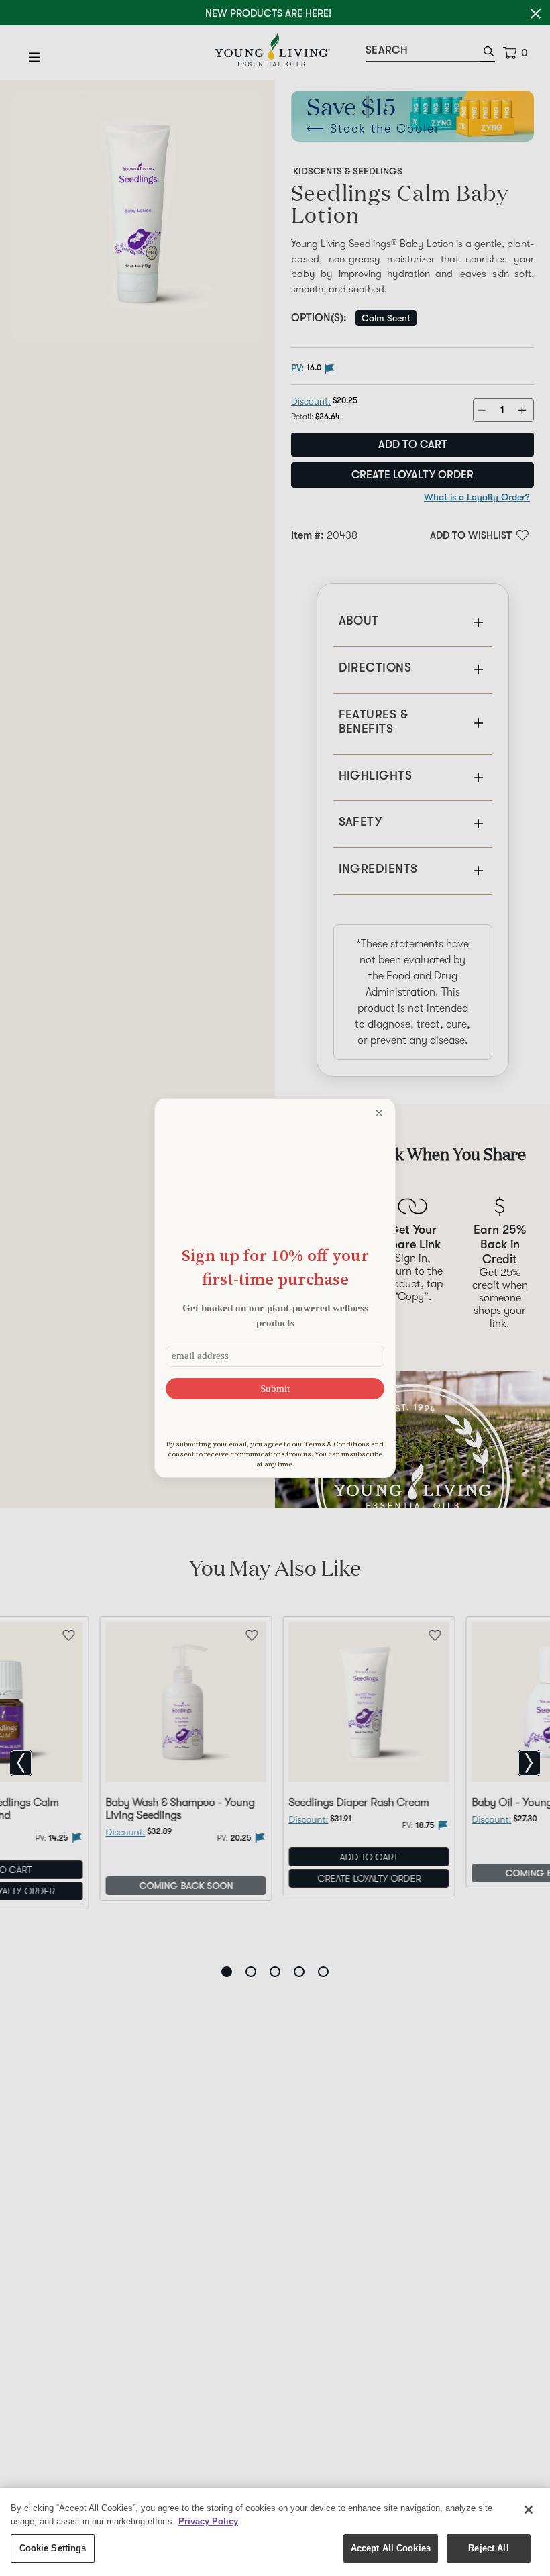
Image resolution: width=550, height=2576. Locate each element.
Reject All (488, 2548)
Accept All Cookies (391, 2548)
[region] (275, 2532)
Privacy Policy (208, 2521)
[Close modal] (379, 1113)
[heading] (275, 1267)
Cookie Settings (53, 2548)
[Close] (529, 2510)
